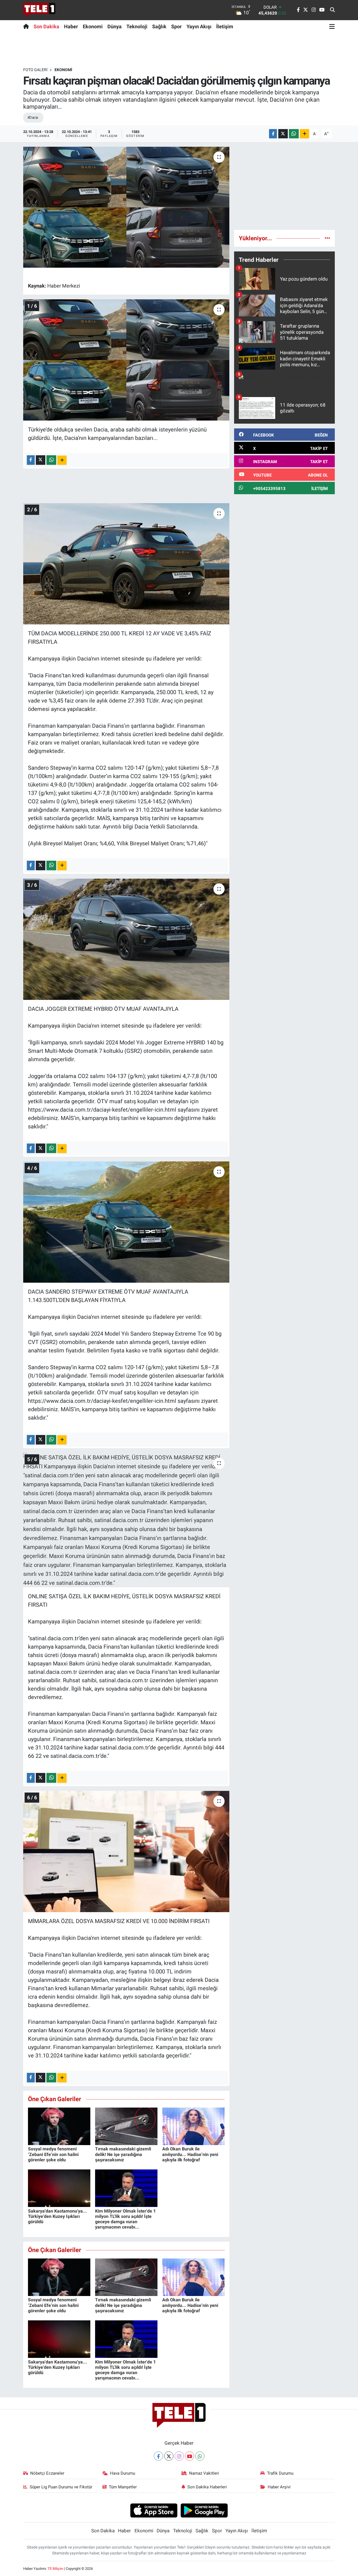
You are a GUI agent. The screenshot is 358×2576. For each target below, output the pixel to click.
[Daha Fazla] (304, 134)
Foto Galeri (35, 70)
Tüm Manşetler (123, 2487)
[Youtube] (189, 2456)
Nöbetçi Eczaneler (47, 2473)
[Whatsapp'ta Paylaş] (294, 134)
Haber (71, 26)
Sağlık (159, 26)
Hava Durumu (123, 2473)
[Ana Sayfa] (27, 26)
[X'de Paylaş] (283, 134)
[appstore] (154, 2510)
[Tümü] (327, 238)
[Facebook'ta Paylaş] (273, 134)
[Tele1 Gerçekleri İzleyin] (39, 10)
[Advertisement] (284, 186)
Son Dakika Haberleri (207, 2487)
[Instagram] (179, 2456)
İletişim (225, 26)
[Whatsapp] (200, 2456)
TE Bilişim (55, 2569)
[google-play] (204, 2510)
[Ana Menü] (332, 26)
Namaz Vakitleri (204, 2473)
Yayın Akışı (199, 26)
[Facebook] (158, 2456)
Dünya (115, 26)
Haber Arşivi (279, 2487)
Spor (176, 26)
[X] (169, 2456)
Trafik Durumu (280, 2473)
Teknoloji (137, 26)
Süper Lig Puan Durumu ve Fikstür (61, 2487)
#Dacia (33, 117)
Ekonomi (93, 26)
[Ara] (332, 10)
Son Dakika (46, 26)
